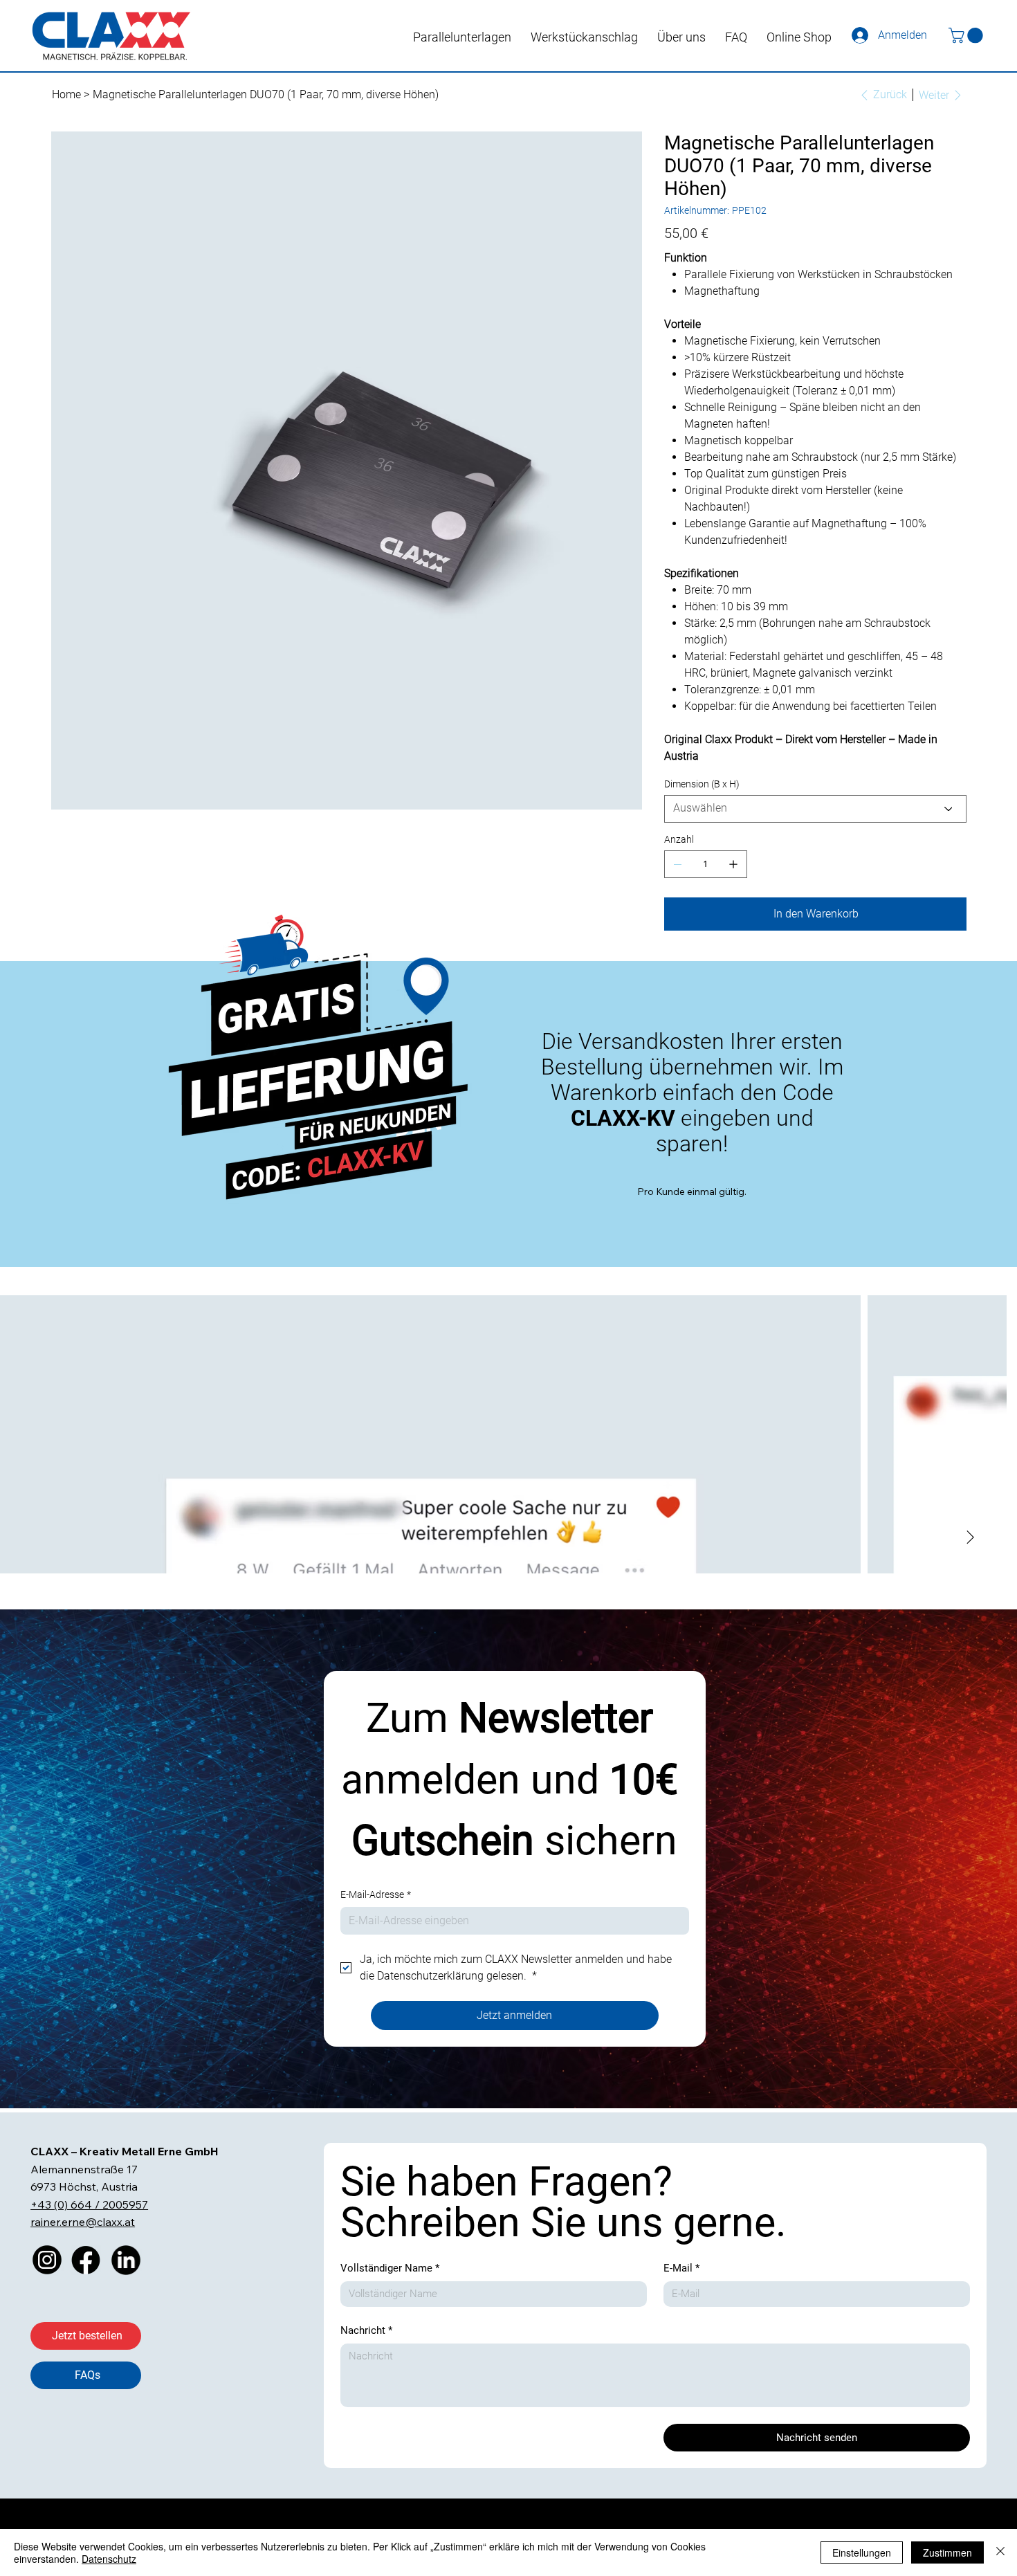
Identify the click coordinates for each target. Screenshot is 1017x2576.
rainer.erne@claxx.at (83, 2222)
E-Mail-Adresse (376, 1894)
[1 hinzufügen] (733, 864)
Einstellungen (862, 2552)
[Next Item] (984, 1434)
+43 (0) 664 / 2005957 (89, 2204)
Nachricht (366, 2330)
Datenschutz (109, 2559)
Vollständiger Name (390, 2268)
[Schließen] (1000, 2552)
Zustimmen (947, 2552)
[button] (968, 35)
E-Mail (681, 2268)
